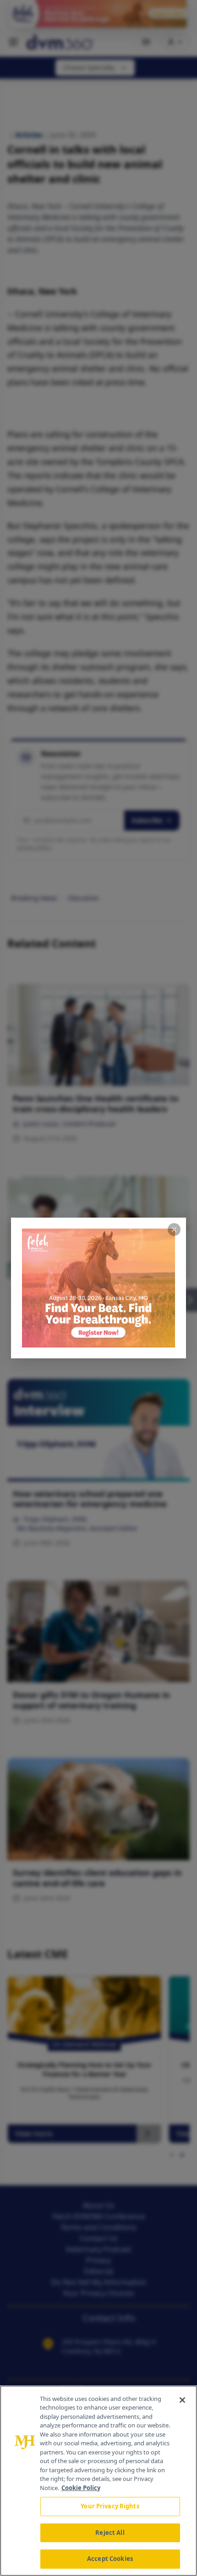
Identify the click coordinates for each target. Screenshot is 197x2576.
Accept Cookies (110, 2559)
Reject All (110, 2533)
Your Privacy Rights (110, 2506)
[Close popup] (174, 1229)
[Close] (182, 2400)
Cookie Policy (81, 2488)
